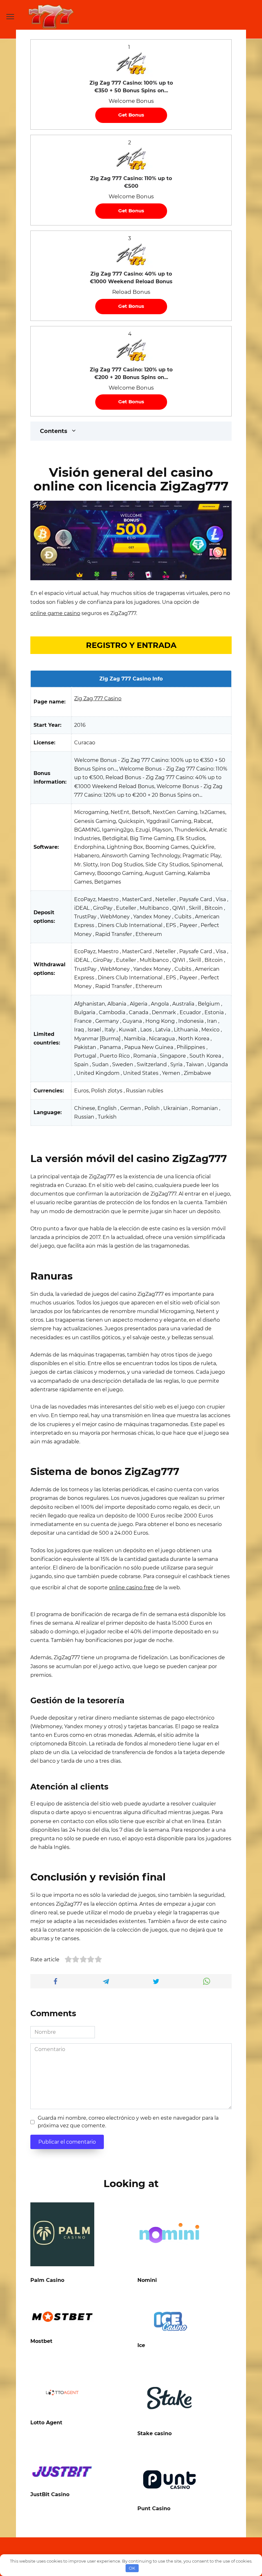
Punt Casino (154, 2508)
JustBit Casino (50, 2494)
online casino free (131, 1588)
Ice (141, 2345)
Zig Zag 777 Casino (98, 699)
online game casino (55, 613)
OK (132, 2568)
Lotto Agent (46, 2423)
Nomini (147, 2280)
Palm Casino (47, 2280)
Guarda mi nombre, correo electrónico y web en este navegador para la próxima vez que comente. (128, 2122)
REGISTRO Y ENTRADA (131, 645)
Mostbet (41, 2341)
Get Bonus (131, 115)
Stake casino (154, 2433)
